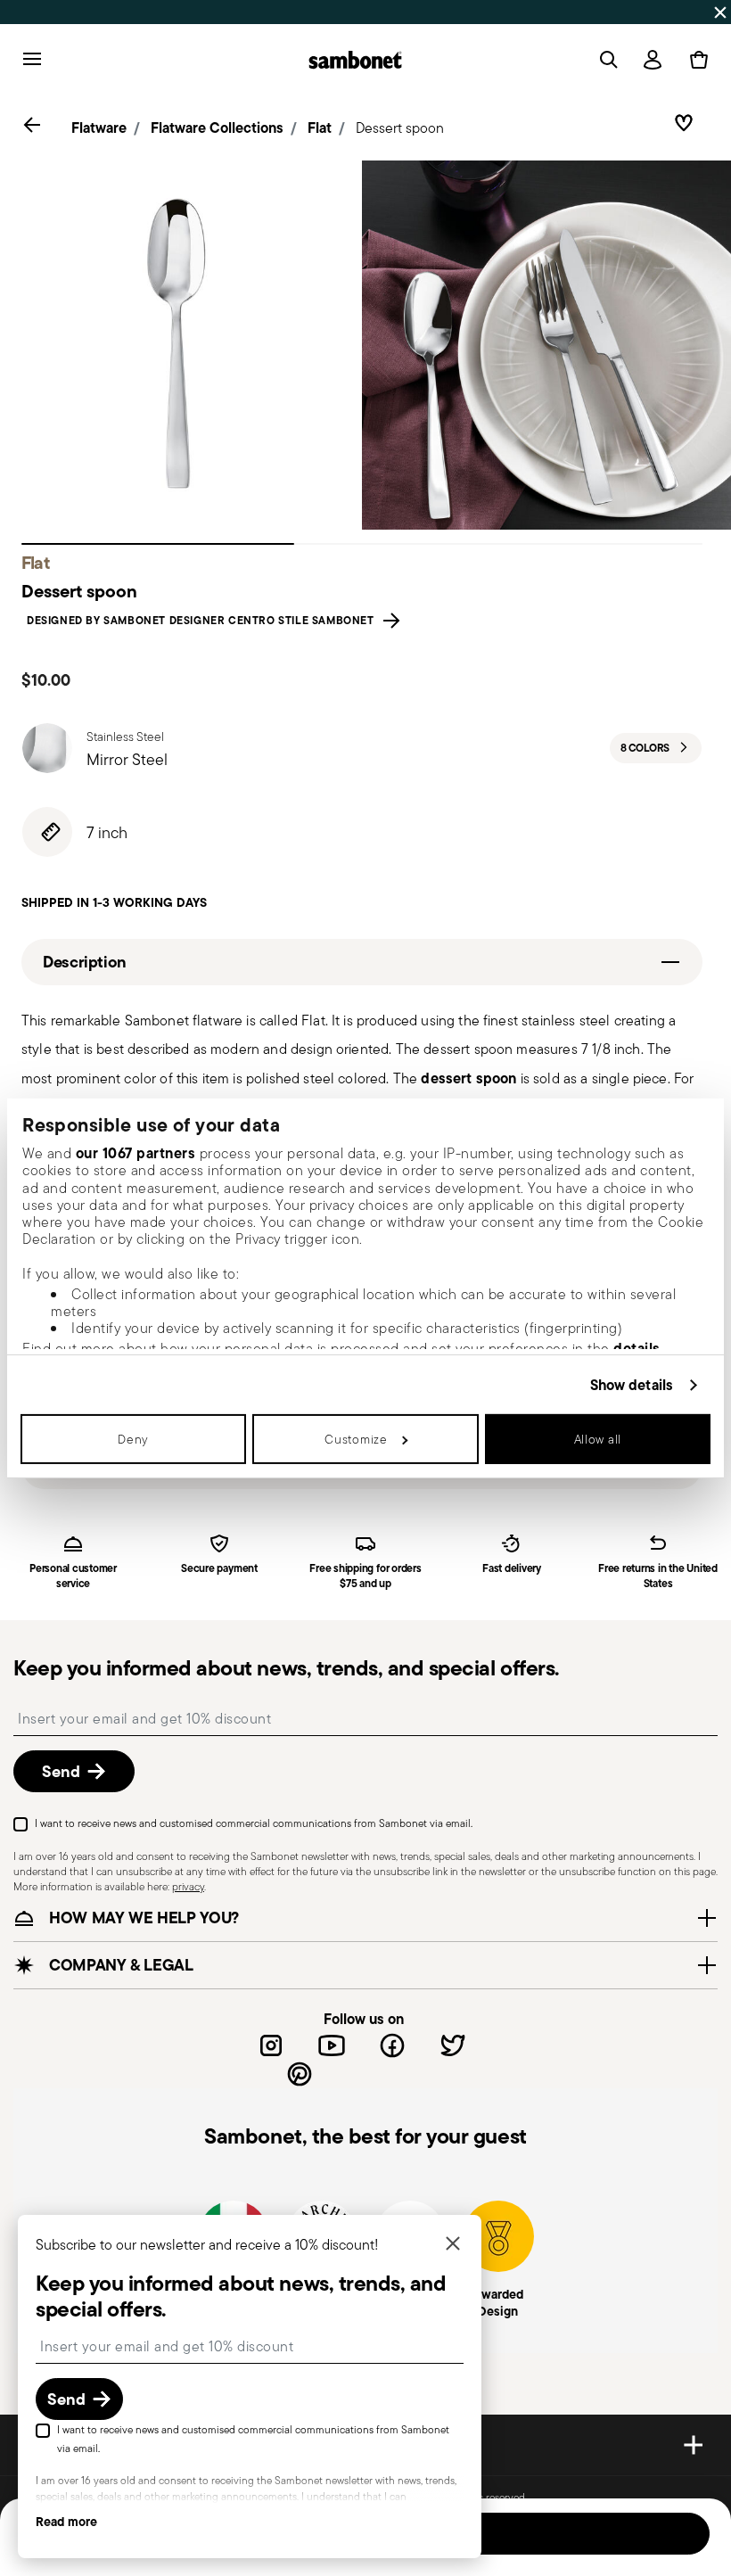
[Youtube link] (332, 2045)
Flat (320, 128)
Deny (133, 1439)
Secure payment (219, 1569)
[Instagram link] (271, 2045)
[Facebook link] (392, 2045)
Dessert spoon (400, 128)
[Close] (453, 2245)
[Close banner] (720, 12)
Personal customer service (73, 1576)
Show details (632, 1384)
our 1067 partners (136, 1153)
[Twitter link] (453, 2045)
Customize (356, 1439)
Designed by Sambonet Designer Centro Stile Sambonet (204, 621)
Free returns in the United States (658, 1576)
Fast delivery (512, 1569)
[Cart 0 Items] (695, 60)
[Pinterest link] (300, 2074)
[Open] (605, 60)
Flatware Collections (217, 128)
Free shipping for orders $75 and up (365, 1576)
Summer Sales (203, 12)
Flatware (99, 128)
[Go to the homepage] (355, 60)
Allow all (598, 1439)
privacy (188, 1886)
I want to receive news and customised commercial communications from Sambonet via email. (254, 1823)
